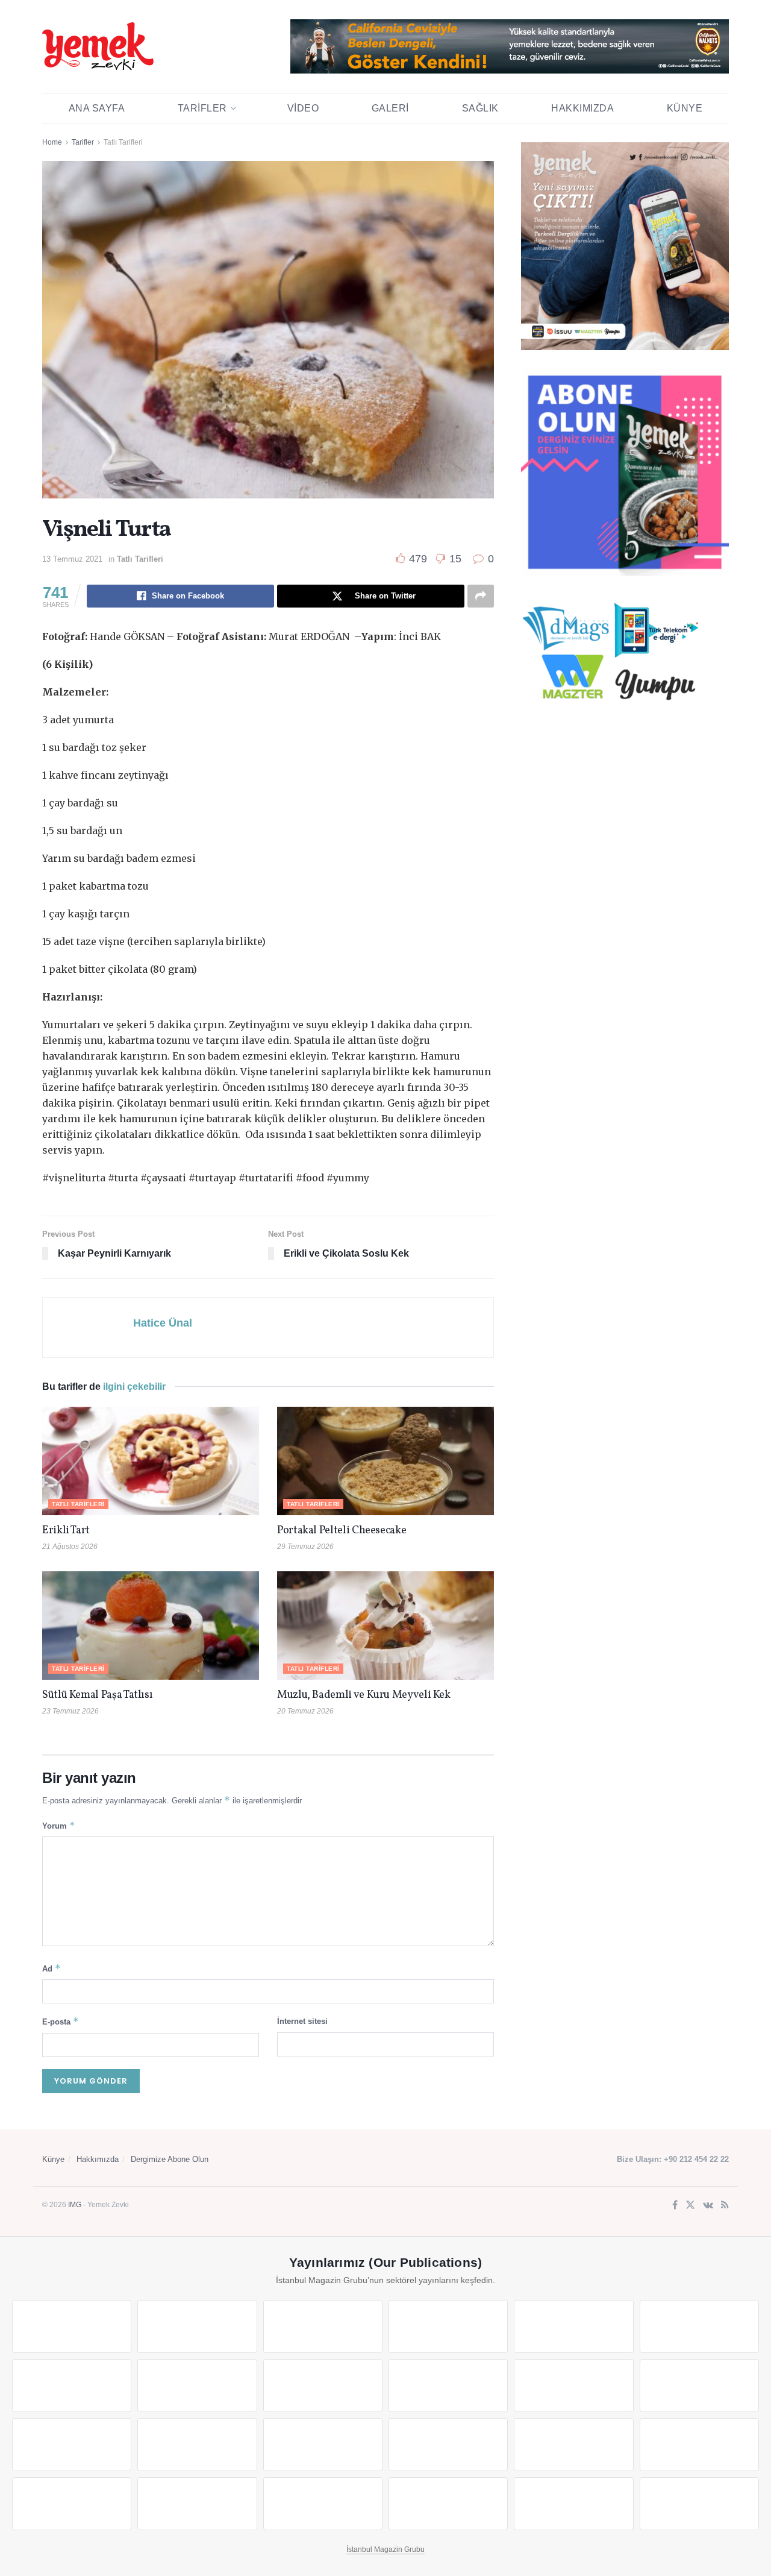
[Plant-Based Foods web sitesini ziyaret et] (197, 2386)
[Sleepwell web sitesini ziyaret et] (699, 2386)
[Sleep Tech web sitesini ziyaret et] (72, 2445)
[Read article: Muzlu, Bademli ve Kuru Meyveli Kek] (385, 1626)
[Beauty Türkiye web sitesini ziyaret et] (72, 2326)
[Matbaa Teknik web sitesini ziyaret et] (197, 2504)
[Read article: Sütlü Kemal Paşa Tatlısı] (151, 1626)
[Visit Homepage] (98, 46)
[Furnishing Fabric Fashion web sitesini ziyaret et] (448, 2445)
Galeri (390, 108)
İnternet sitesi (302, 2021)
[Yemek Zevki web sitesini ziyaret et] (573, 2326)
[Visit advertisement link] (510, 46)
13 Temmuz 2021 (72, 559)
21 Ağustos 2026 (70, 1547)
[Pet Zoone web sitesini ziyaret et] (699, 2504)
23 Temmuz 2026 (70, 1711)
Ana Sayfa (97, 108)
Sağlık (480, 108)
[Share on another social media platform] (481, 596)
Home (52, 142)
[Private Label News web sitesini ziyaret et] (197, 2326)
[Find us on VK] (708, 2206)
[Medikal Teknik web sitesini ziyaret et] (448, 2326)
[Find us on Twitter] (690, 2206)
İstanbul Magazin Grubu (385, 2549)
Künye (685, 108)
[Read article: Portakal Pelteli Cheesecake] (385, 1461)
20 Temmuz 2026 (305, 1711)
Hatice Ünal (163, 1323)
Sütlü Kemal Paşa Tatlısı (97, 1695)
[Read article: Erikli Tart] (151, 1461)
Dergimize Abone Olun (170, 2159)
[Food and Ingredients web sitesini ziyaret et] (72, 2386)
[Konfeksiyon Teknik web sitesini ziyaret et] (573, 2386)
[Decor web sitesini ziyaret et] (197, 2445)
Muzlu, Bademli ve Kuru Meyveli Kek (364, 1695)
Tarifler (202, 108)
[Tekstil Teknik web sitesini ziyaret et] (448, 2386)
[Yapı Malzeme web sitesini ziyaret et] (323, 2504)
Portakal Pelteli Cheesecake (342, 1531)
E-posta (61, 2021)
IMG (75, 2205)
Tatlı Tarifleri (123, 142)
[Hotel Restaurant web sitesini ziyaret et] (699, 2326)
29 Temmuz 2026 (305, 1547)
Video (303, 108)
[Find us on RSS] (725, 2206)
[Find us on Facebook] (675, 2206)
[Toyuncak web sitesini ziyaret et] (573, 2445)
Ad (52, 1968)
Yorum (59, 1825)
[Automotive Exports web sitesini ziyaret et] (448, 2504)
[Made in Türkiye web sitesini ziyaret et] (573, 2504)
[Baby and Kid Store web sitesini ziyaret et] (699, 2445)
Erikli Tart (68, 1531)
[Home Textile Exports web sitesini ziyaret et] (323, 2445)
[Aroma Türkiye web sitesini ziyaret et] (323, 2386)
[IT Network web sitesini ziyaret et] (72, 2504)
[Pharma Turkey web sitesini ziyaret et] (323, 2326)
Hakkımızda (582, 108)
